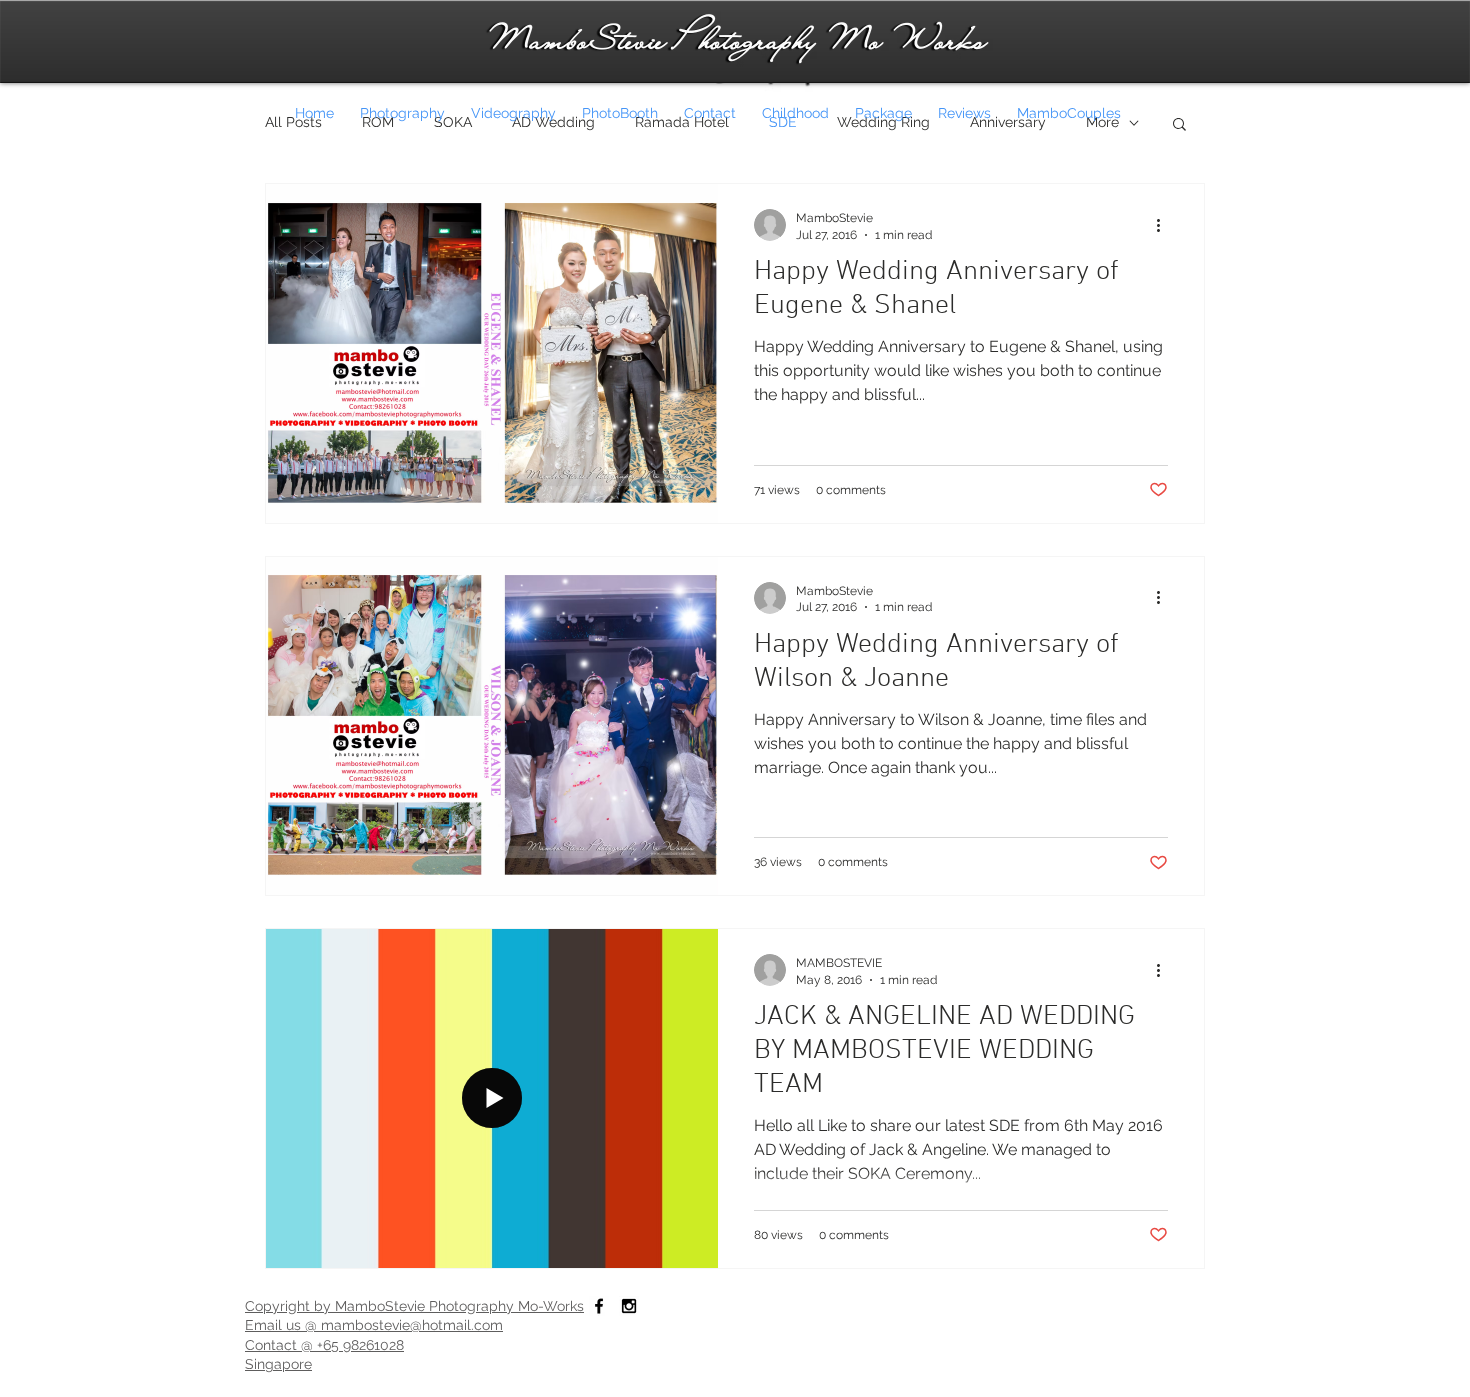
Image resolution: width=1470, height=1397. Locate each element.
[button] (1179, 125)
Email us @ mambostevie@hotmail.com (374, 1325)
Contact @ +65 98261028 (324, 1345)
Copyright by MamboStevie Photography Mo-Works (414, 1306)
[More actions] (1165, 225)
